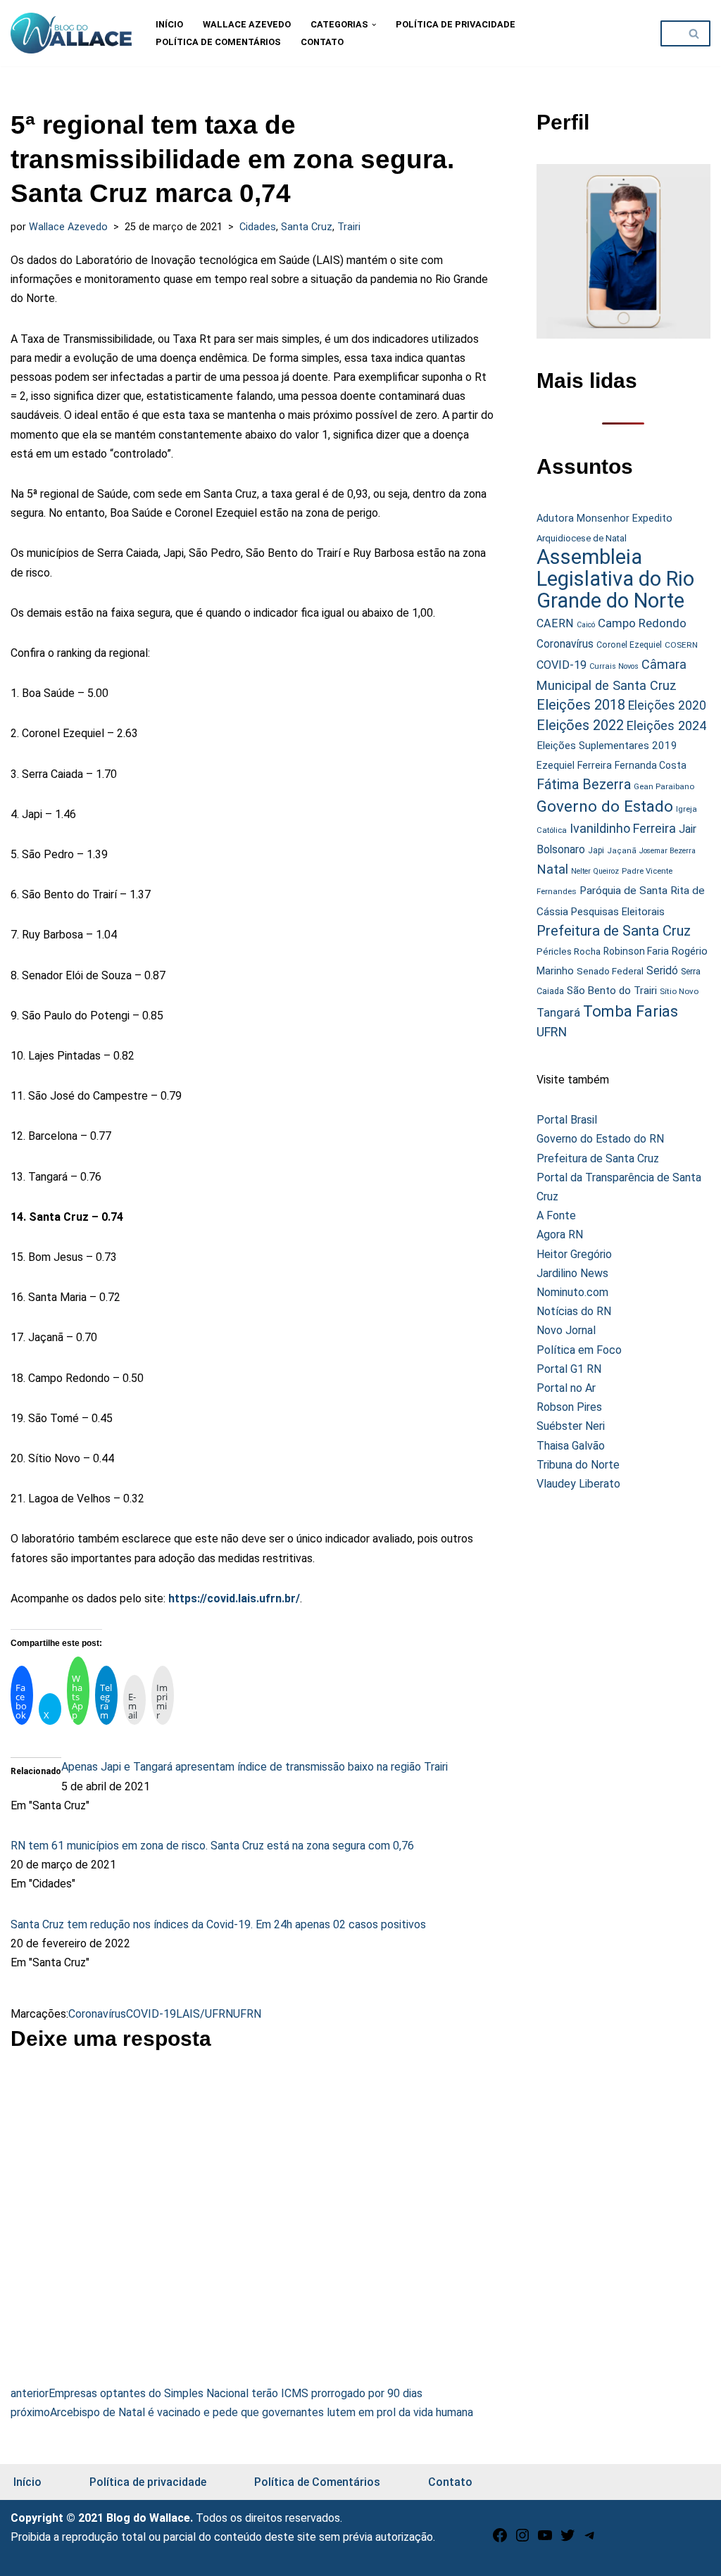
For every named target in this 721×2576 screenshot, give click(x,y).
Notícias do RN (574, 1311)
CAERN (555, 623)
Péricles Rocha (569, 951)
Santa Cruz (307, 227)
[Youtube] (545, 2540)
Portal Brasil (567, 1120)
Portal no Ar (566, 1388)
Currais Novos (614, 666)
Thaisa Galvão (571, 1446)
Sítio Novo (679, 991)
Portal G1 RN (569, 1369)
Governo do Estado (605, 806)
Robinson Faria (636, 951)
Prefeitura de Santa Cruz (614, 931)
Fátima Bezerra (584, 785)
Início (169, 24)
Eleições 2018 (581, 705)
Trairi (349, 227)
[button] (374, 25)
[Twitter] (568, 2540)
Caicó (586, 625)
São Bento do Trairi (612, 991)
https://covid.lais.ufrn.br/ (234, 1598)
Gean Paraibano (664, 786)
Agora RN (560, 1234)
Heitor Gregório (574, 1254)
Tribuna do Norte (578, 1465)
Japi (596, 850)
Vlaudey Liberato (578, 1484)
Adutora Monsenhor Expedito (604, 519)
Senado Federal (610, 971)
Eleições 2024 (666, 725)
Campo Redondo (642, 623)
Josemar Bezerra (667, 851)
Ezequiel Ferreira (574, 765)
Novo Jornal (566, 1330)
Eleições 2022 (580, 725)
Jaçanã (622, 851)
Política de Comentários (218, 42)
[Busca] (695, 33)
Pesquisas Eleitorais (618, 912)
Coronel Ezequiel (629, 645)
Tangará (558, 1012)
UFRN (247, 2014)
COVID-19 (151, 2014)
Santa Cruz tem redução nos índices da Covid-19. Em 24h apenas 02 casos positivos (218, 1924)
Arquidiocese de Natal (582, 538)
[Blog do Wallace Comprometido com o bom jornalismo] (71, 33)
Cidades (258, 227)
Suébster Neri (571, 1426)
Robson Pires (569, 1407)
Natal (552, 869)
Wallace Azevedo (247, 24)
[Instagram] (522, 2540)
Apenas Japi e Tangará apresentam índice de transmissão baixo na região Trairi (255, 1767)
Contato (322, 42)
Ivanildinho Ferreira (623, 828)
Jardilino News (572, 1273)
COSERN (681, 645)
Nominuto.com (572, 1292)
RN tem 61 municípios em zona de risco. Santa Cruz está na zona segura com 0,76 (212, 1846)
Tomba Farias (631, 1011)
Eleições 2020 (667, 705)
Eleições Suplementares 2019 (607, 746)
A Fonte (556, 1215)
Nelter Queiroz (595, 871)
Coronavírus (97, 2014)
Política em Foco (579, 1350)
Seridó (662, 971)
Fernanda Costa (651, 765)
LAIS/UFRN (205, 2014)
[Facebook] (500, 2540)
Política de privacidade (456, 24)
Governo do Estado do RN (600, 1139)
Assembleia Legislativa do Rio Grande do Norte (615, 579)
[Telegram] (590, 2540)
